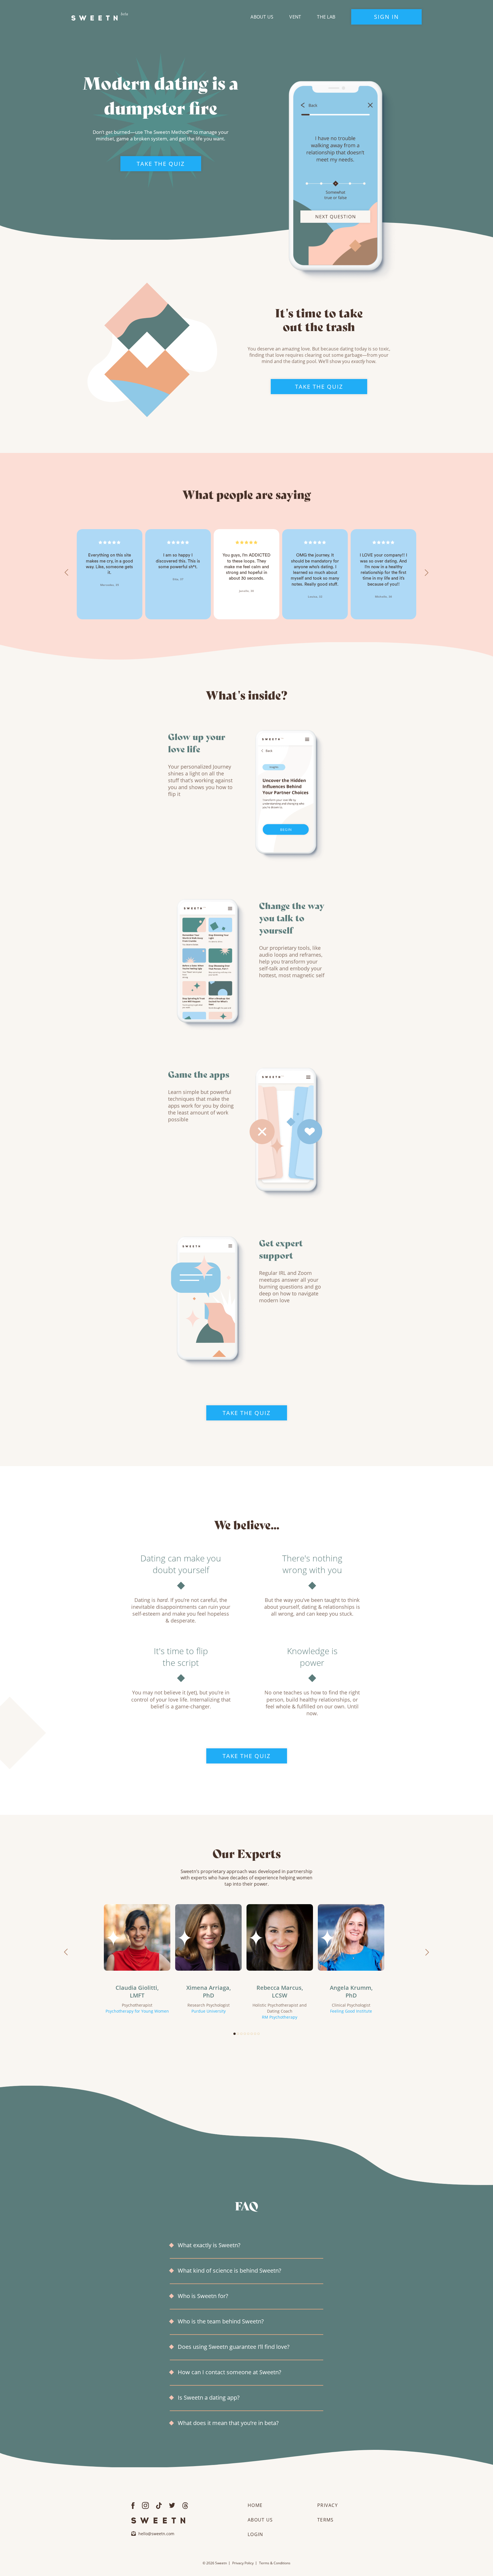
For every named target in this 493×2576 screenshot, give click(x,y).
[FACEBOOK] (133, 2505)
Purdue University (209, 2011)
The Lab (326, 17)
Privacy (328, 2505)
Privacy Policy (243, 2563)
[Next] (427, 573)
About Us (262, 17)
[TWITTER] (172, 2505)
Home (255, 2505)
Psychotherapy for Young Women (137, 2011)
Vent (295, 17)
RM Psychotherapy (280, 2017)
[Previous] (66, 573)
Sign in (386, 17)
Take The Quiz (161, 164)
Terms (325, 2520)
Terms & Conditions (275, 2563)
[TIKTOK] (159, 2505)
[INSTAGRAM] (145, 2505)
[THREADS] (185, 2505)
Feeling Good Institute (351, 2011)
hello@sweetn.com (156, 2534)
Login (255, 2534)
